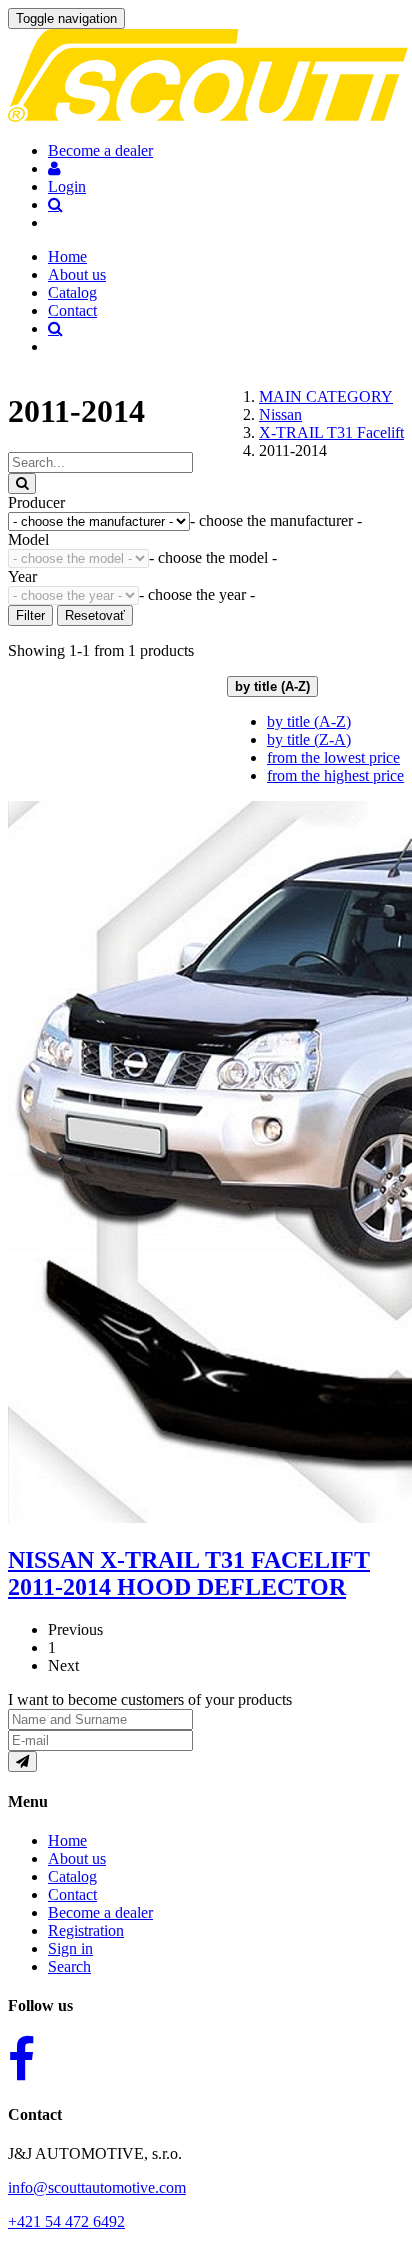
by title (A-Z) (309, 721)
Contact (72, 310)
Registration (86, 1930)
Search (69, 1966)
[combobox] (276, 520)
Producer (36, 502)
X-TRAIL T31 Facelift (331, 432)
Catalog (72, 292)
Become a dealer (100, 1912)
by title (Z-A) (309, 739)
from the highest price (335, 775)
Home (67, 256)
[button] (54, 168)
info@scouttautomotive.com (97, 2187)
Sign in (70, 1948)
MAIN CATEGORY (326, 396)
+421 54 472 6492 (66, 2221)
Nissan (280, 414)
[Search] (22, 483)
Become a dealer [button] (100, 150)
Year (22, 576)
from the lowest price (333, 757)
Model (28, 539)
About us (77, 274)
